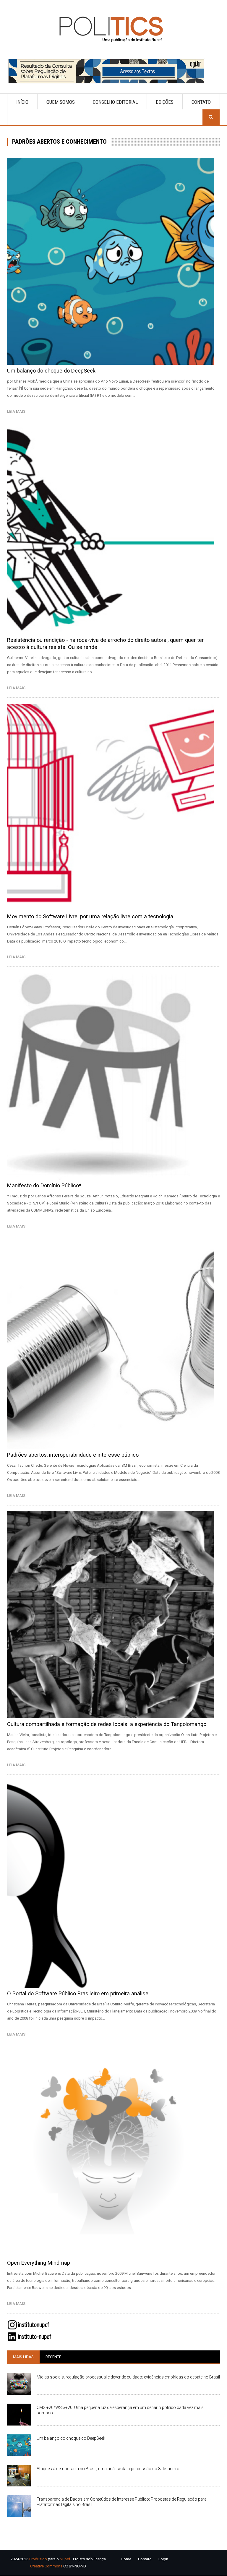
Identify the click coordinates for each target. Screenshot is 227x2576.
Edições (165, 102)
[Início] (113, 29)
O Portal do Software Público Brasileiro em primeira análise (78, 1993)
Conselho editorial (115, 102)
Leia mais (18, 411)
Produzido (38, 2559)
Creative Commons (46, 2566)
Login (163, 2559)
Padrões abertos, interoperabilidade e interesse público (73, 1455)
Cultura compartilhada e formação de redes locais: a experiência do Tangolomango (107, 1724)
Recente (53, 2357)
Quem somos (61, 102)
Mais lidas (23, 2357)
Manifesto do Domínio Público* (44, 1185)
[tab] (23, 2357)
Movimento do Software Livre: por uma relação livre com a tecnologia (90, 916)
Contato (201, 102)
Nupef (65, 2559)
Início (22, 102)
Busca (211, 117)
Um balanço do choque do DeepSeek (51, 371)
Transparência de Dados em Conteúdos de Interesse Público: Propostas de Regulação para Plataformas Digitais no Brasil (122, 2502)
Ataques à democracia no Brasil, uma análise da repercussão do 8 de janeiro (108, 2469)
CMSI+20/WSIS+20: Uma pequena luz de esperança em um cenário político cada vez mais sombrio (120, 2410)
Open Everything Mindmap (39, 2263)
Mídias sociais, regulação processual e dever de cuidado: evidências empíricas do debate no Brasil (128, 2377)
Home (126, 2559)
